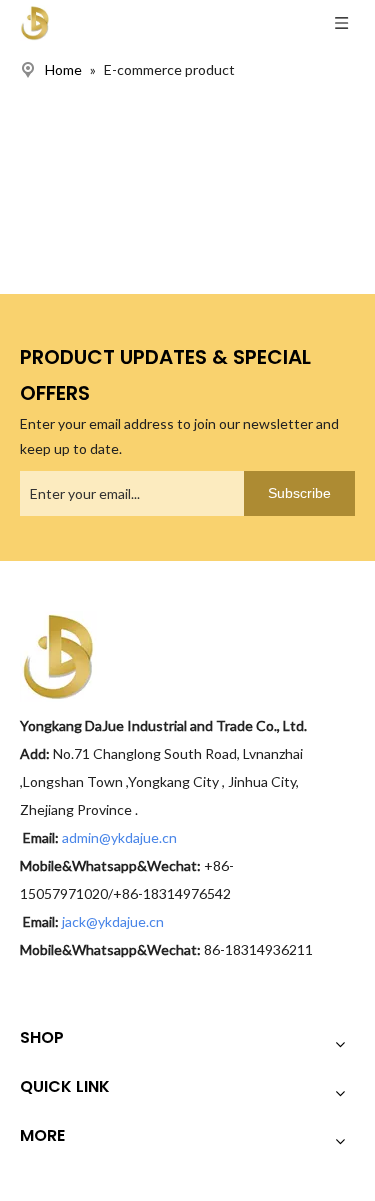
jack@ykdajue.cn (113, 921)
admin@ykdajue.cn (121, 837)
